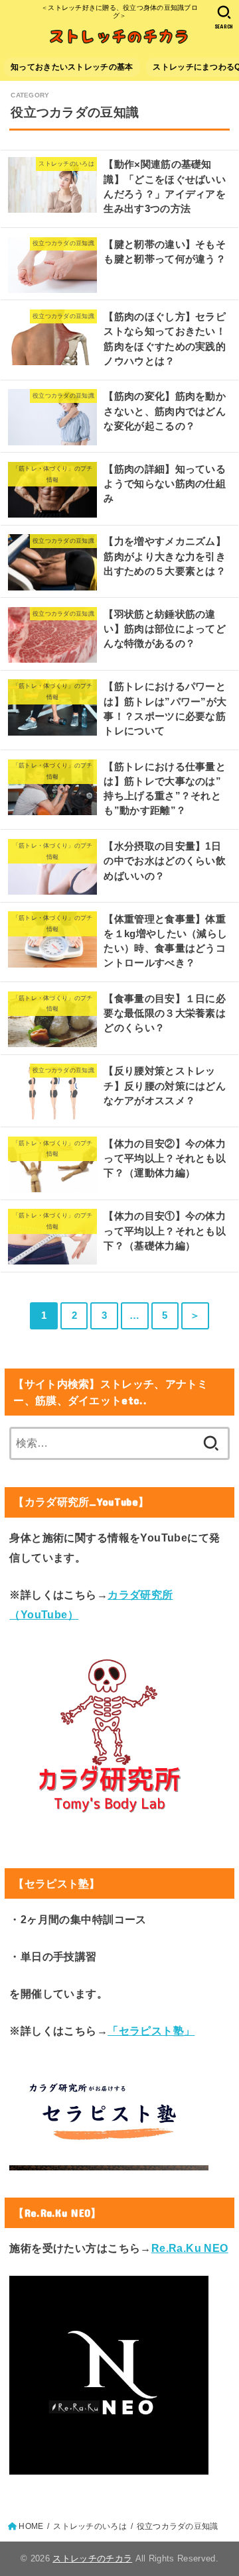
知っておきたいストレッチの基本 (72, 67)
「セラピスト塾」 (151, 2031)
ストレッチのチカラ (92, 2558)
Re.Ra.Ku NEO (190, 2248)
